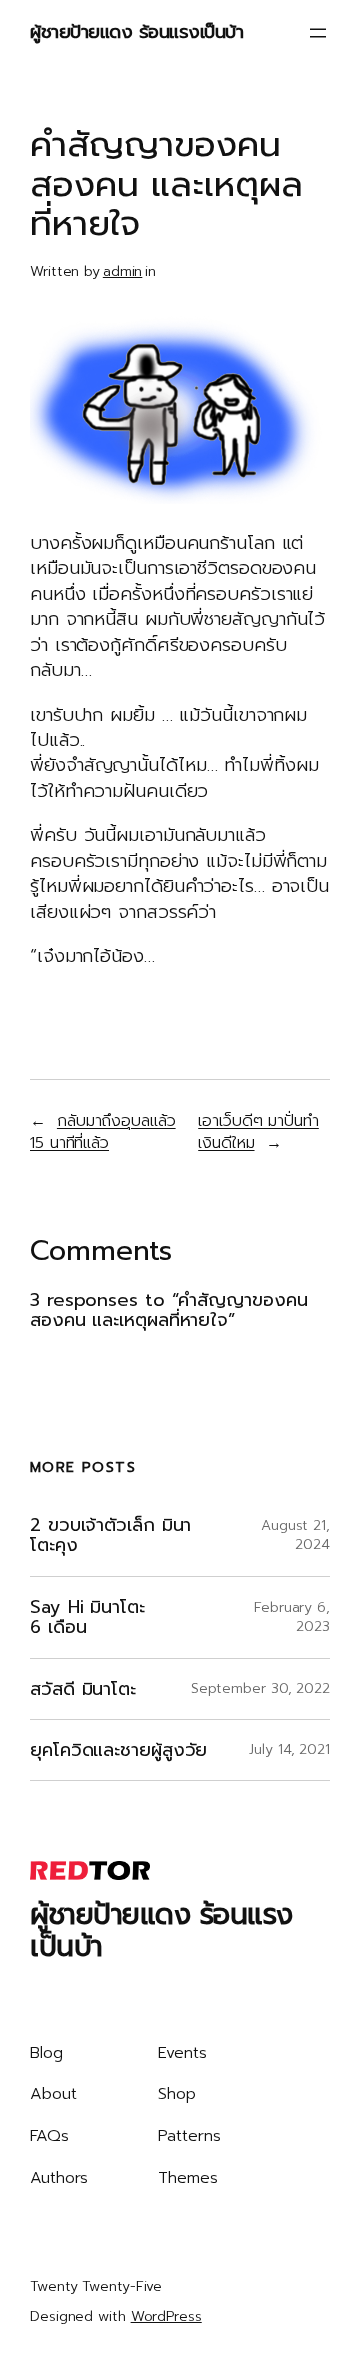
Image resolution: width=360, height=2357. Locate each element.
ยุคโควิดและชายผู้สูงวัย (118, 1750)
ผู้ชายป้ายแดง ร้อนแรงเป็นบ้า (136, 32)
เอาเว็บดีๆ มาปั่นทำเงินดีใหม (258, 1132)
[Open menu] (318, 33)
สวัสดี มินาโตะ (83, 1689)
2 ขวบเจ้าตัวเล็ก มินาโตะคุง (110, 1535)
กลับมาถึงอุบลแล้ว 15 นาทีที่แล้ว (103, 1132)
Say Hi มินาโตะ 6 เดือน (87, 1617)
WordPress (166, 2316)
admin (123, 271)
